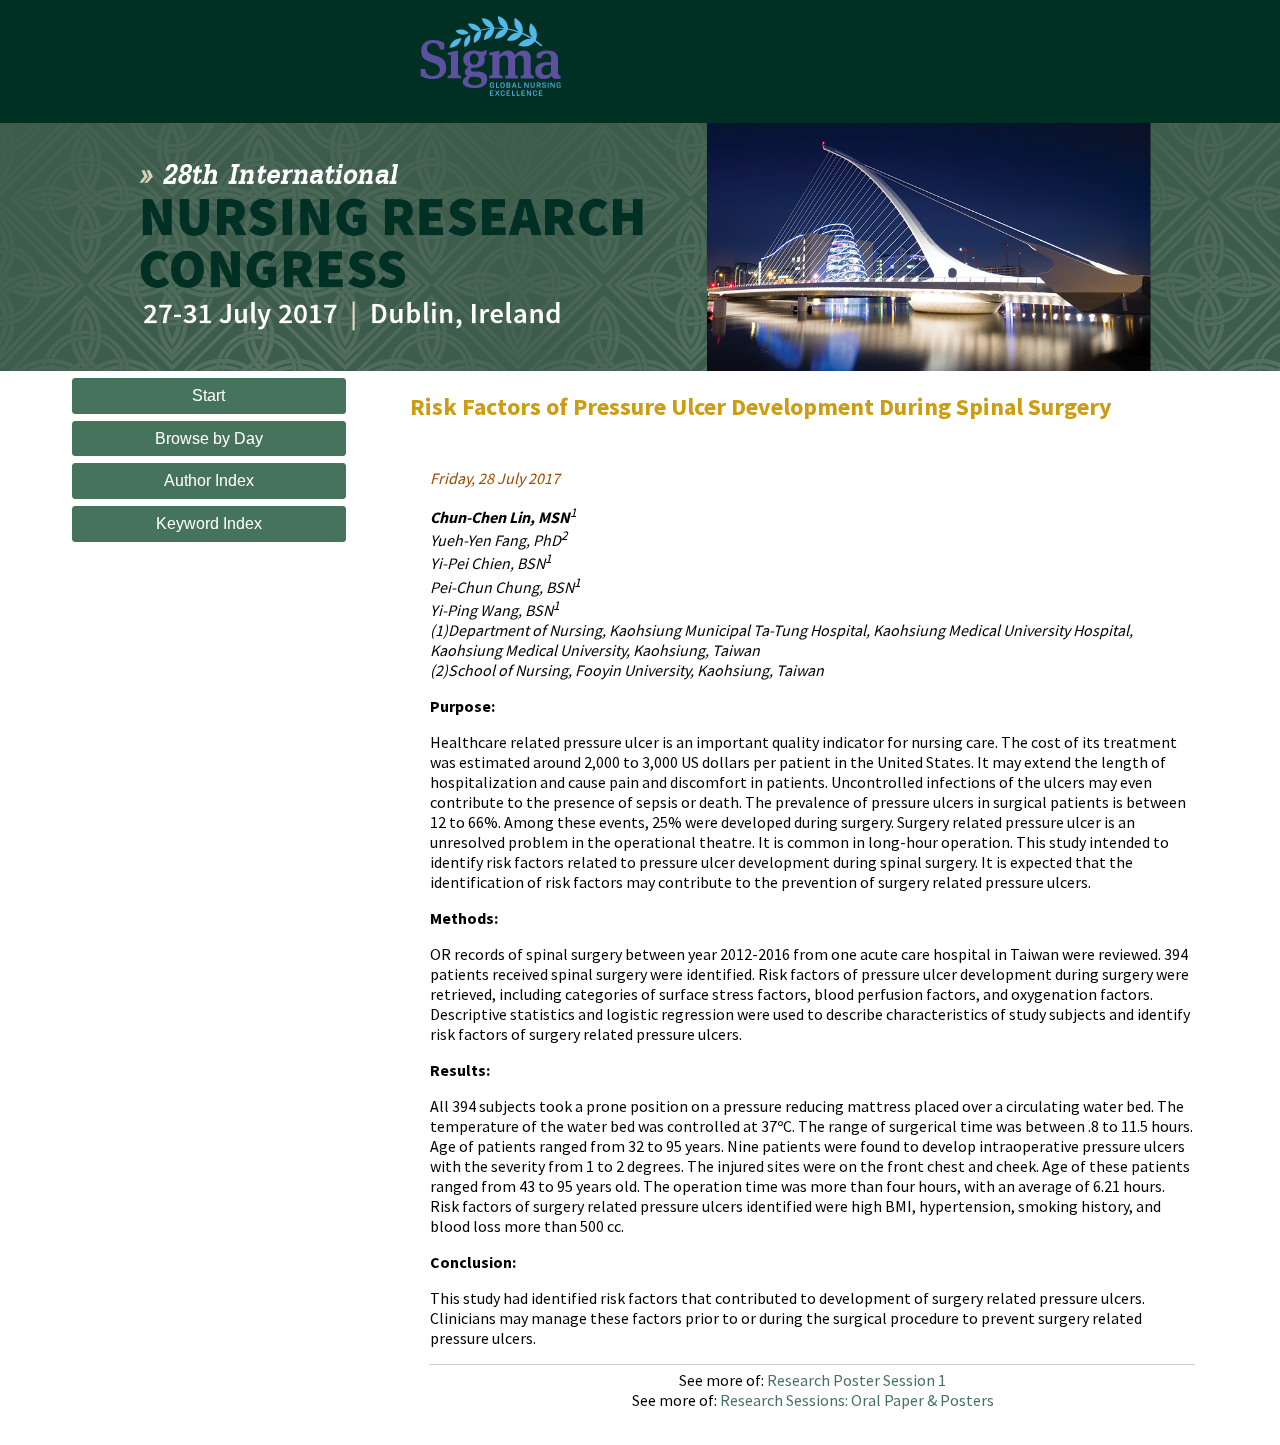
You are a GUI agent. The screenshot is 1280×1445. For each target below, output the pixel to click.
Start (208, 395)
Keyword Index (209, 523)
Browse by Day (209, 438)
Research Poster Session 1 (856, 1380)
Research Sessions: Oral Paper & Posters (857, 1400)
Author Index (209, 480)
